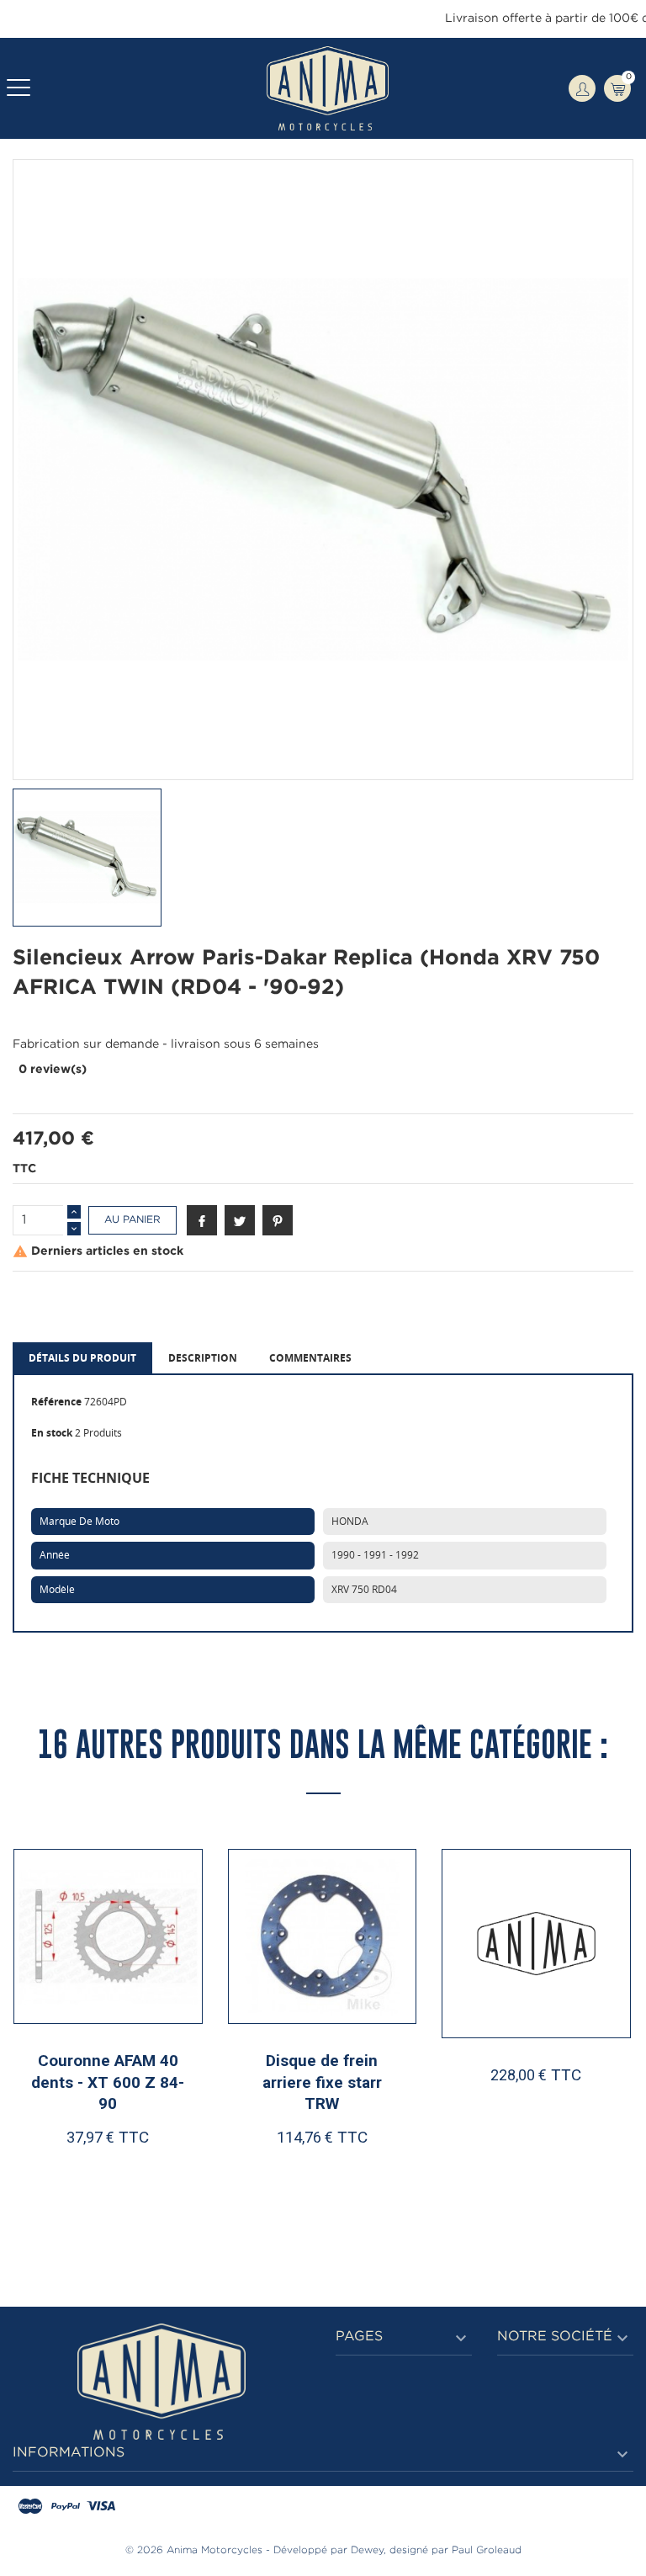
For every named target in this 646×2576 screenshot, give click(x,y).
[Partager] (202, 1220)
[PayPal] (66, 2507)
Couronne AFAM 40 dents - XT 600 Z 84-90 (108, 2082)
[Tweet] (240, 1220)
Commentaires (310, 1358)
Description (203, 1358)
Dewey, (368, 2550)
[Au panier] (65, 2191)
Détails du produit (82, 1358)
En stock (52, 1433)
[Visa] (101, 2507)
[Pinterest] (278, 1220)
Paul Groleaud (487, 2550)
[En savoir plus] (159, 2191)
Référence (56, 1402)
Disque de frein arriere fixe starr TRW (322, 2082)
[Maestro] (30, 2507)
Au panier (132, 1220)
